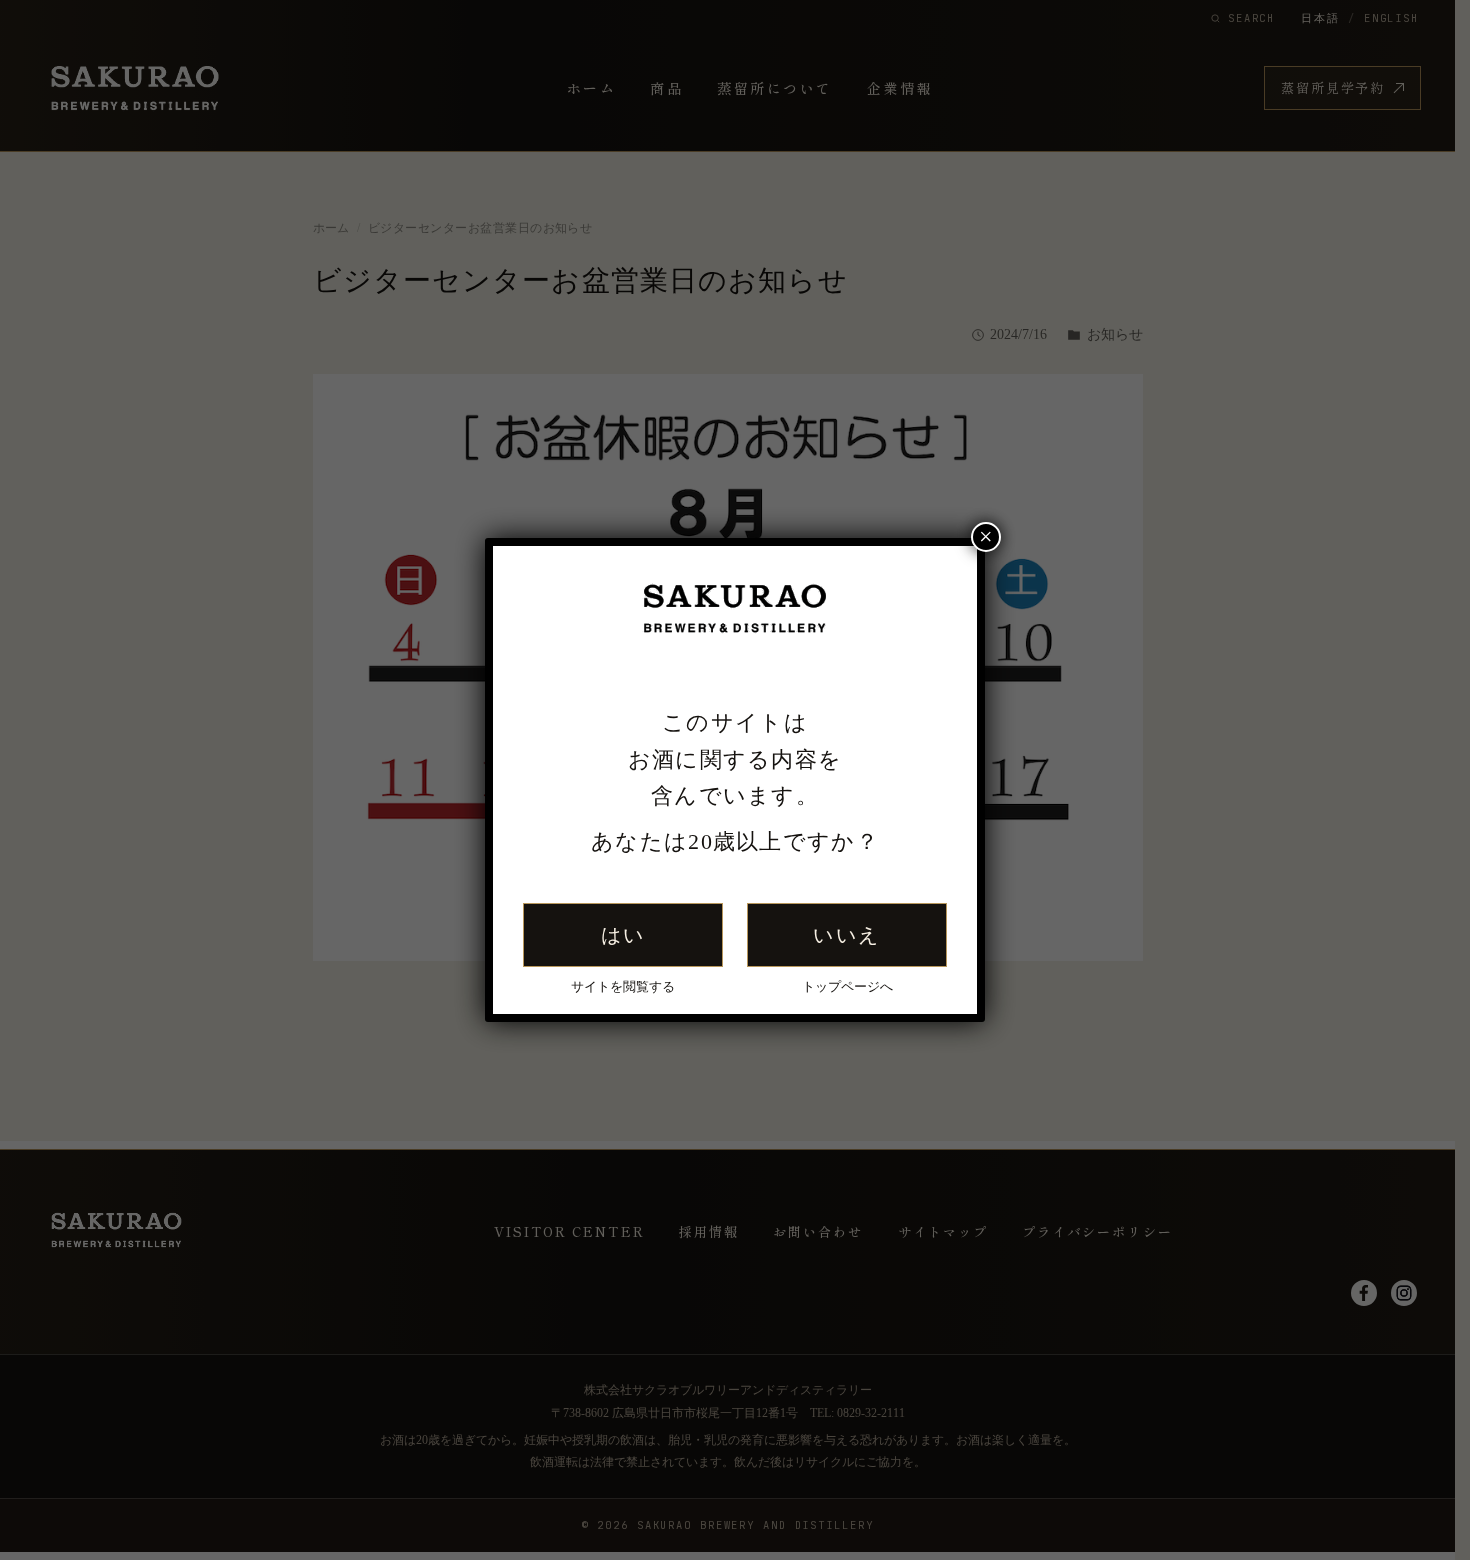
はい (623, 935)
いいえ (846, 935)
